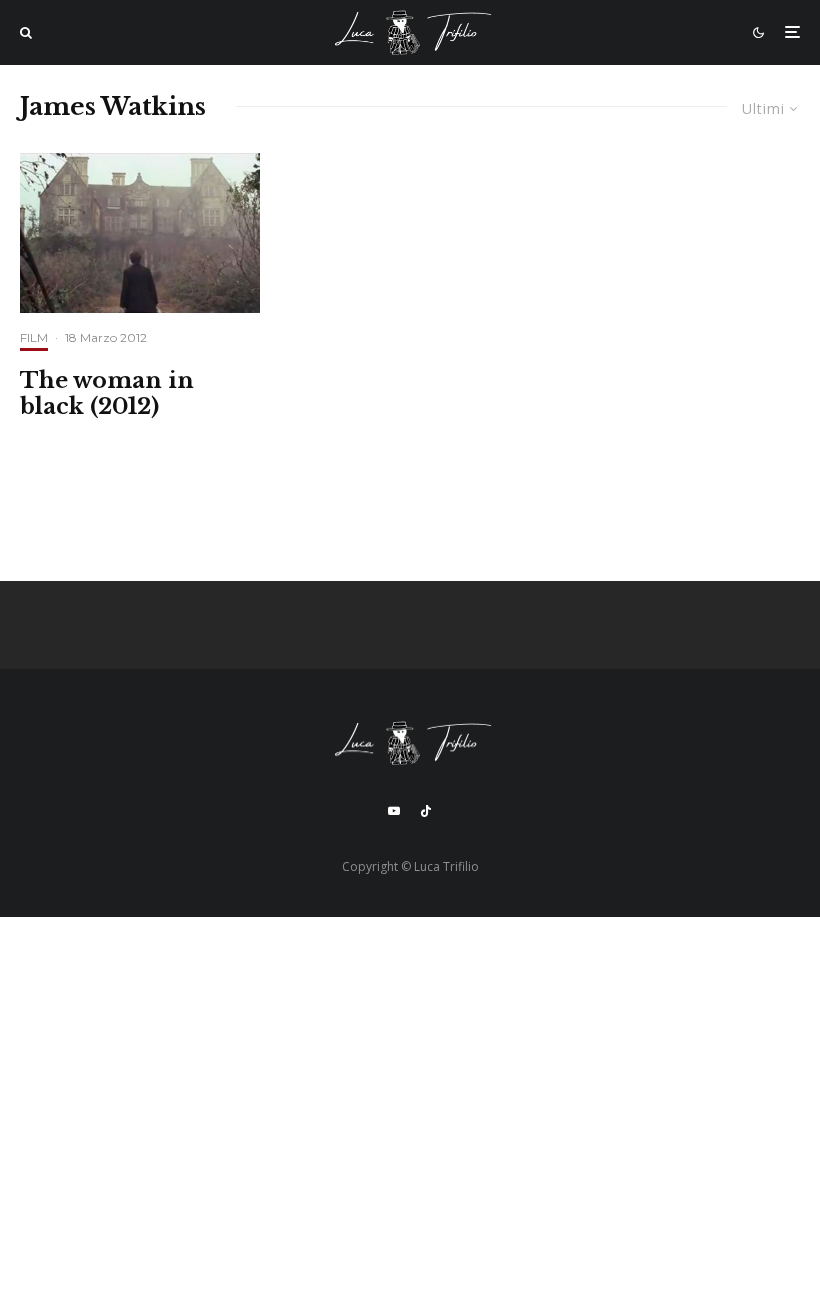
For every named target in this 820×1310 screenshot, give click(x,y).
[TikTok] (426, 811)
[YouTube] (394, 811)
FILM (34, 337)
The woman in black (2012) (107, 394)
